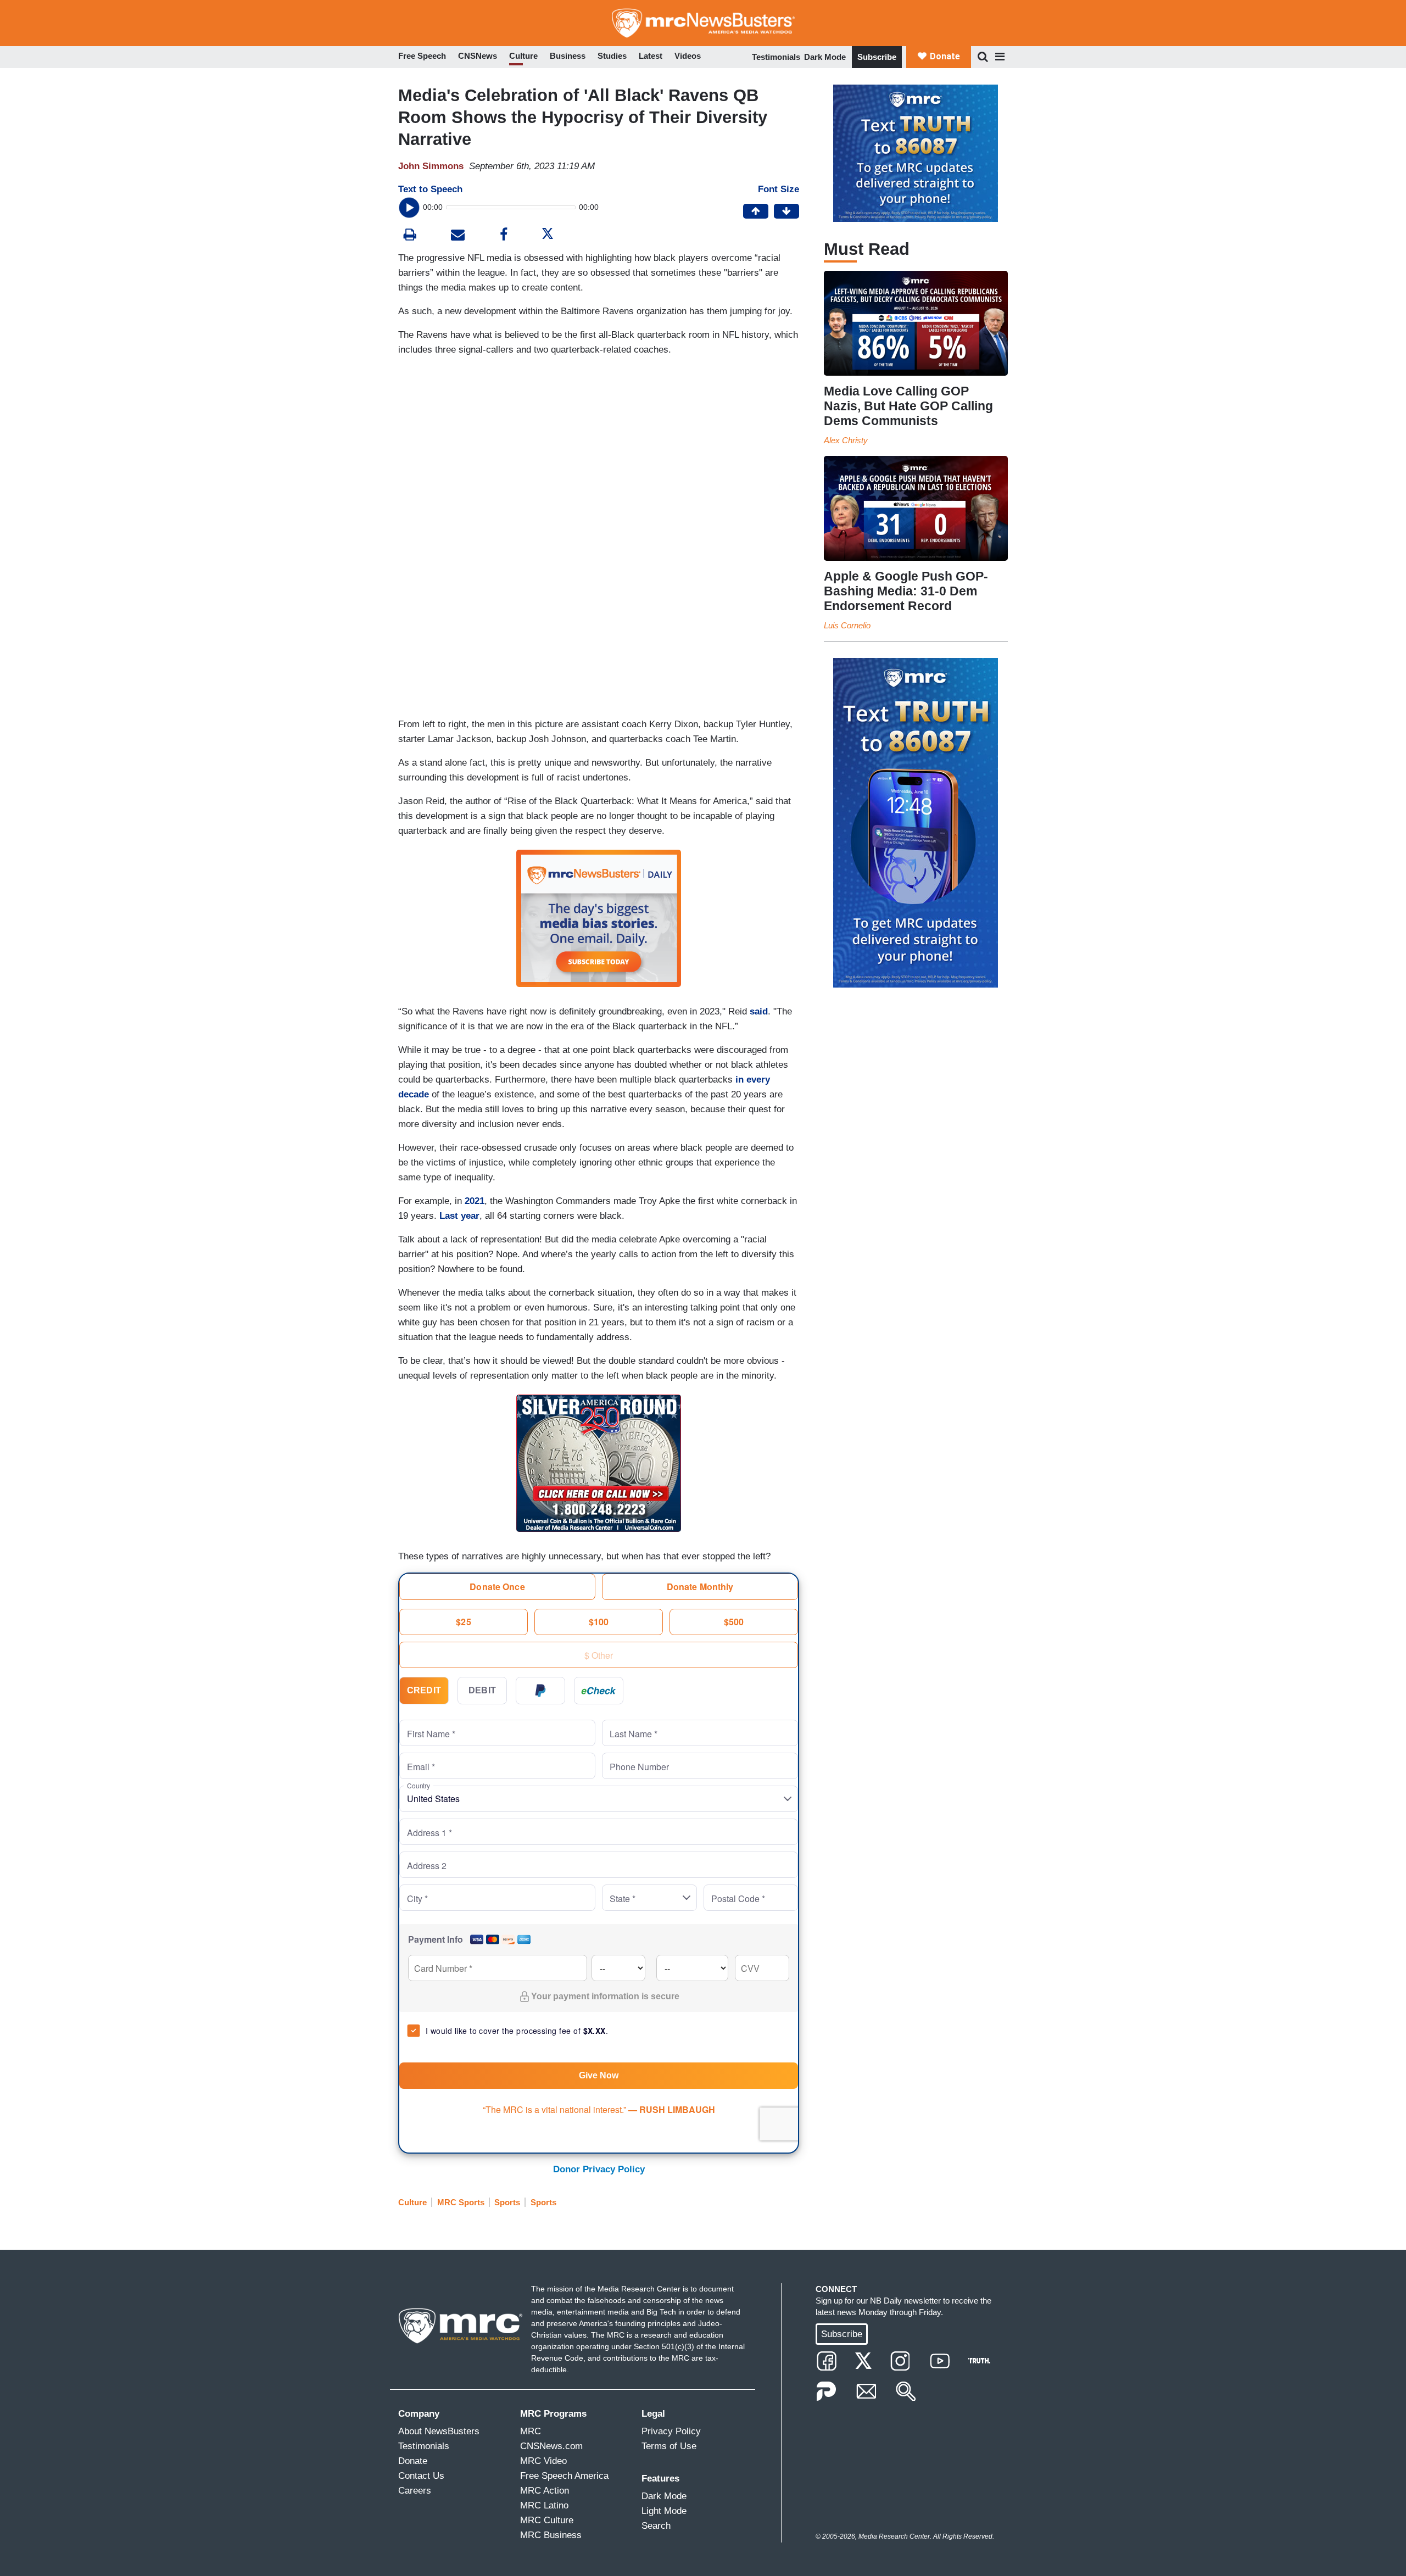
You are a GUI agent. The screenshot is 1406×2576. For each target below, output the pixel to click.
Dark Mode (825, 57)
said (759, 1011)
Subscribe (877, 57)
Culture (412, 2202)
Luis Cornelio (847, 625)
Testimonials (776, 57)
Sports (507, 2202)
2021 (475, 1201)
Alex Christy (846, 440)
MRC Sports (461, 2202)
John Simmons (431, 166)
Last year (459, 1216)
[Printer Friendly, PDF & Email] (458, 236)
